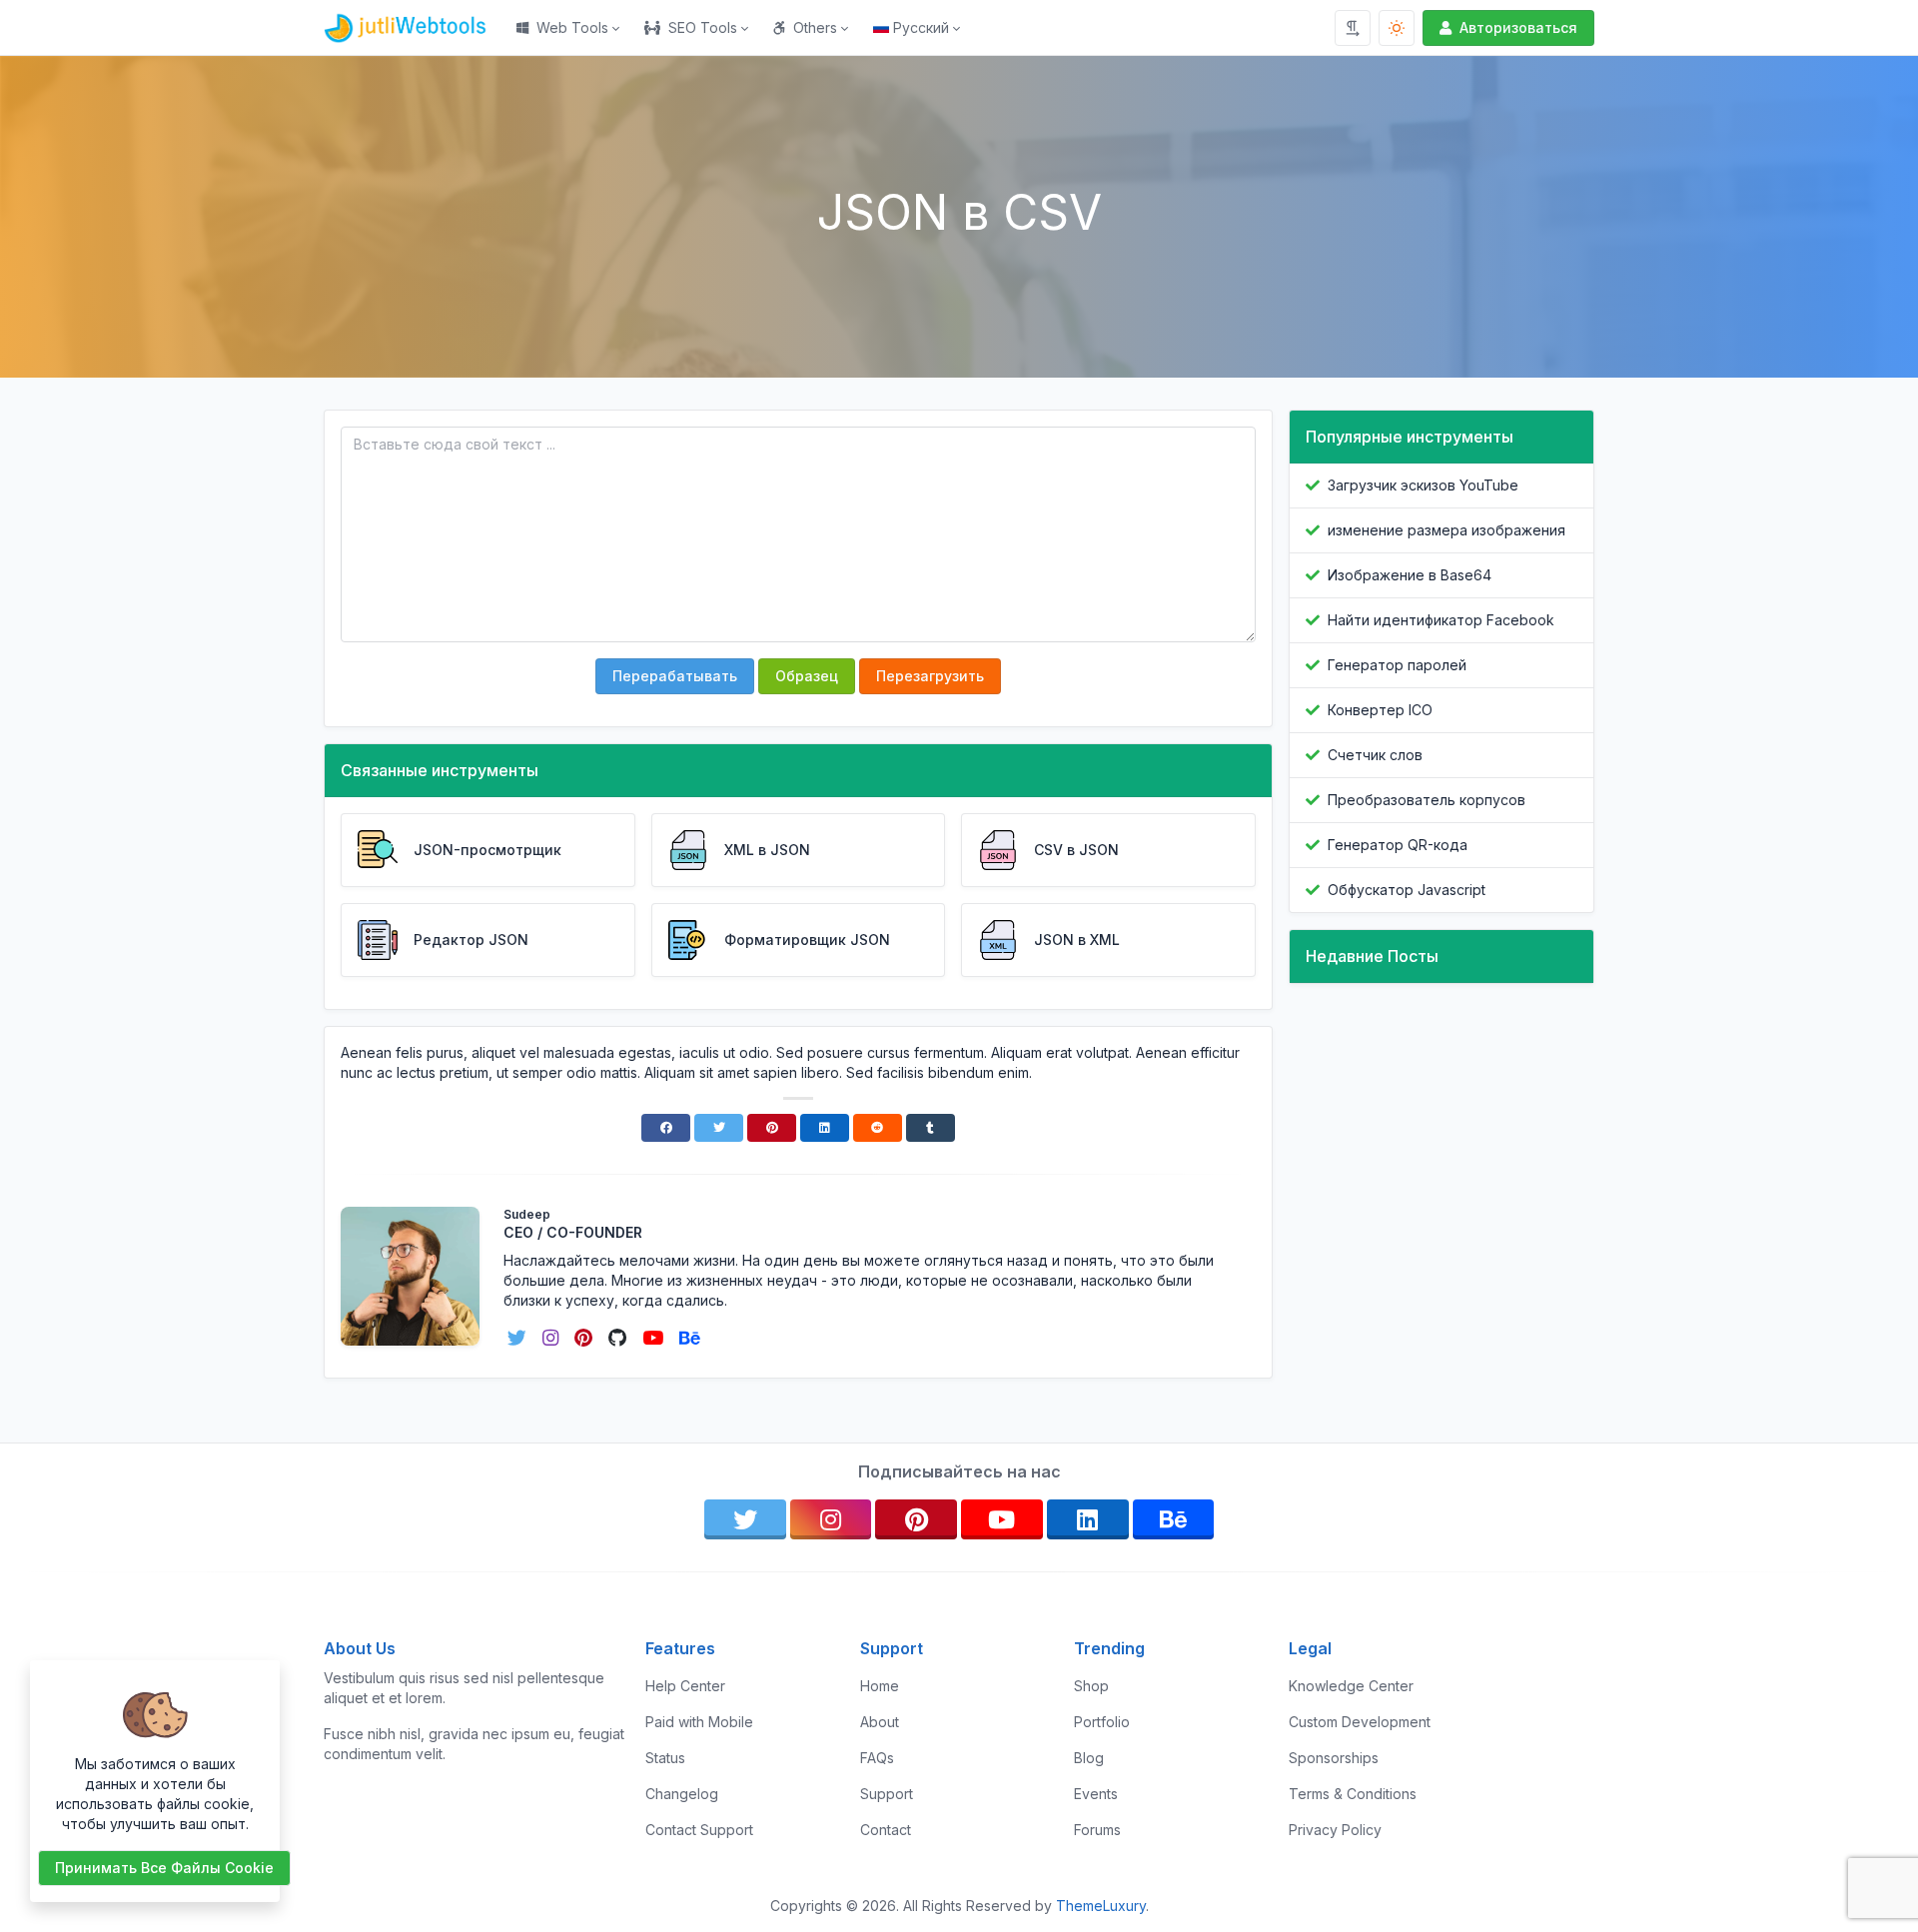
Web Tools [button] (572, 27)
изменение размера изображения (1446, 530)
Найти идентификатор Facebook (1441, 620)
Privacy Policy (1335, 1830)
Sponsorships (1334, 1758)
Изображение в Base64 (1410, 575)
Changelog (682, 1794)
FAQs (877, 1758)
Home (880, 1686)
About (880, 1722)
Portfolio (1102, 1722)
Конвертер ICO (1380, 710)
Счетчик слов (1375, 755)
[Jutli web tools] (414, 28)
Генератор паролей (1397, 665)
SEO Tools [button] (703, 27)
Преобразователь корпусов (1427, 800)
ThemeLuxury (1101, 1906)
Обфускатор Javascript (1407, 890)
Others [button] (815, 27)
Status (665, 1758)
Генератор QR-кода (1398, 845)
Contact (886, 1830)
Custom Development (1360, 1722)
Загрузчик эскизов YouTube (1423, 485)
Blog (1089, 1758)
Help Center (685, 1686)
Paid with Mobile (699, 1722)
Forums (1097, 1830)
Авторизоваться (1518, 27)
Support (887, 1794)
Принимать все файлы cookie (164, 1868)
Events (1096, 1794)
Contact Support (699, 1830)
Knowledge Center (1351, 1686)
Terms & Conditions (1353, 1794)
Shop (1091, 1686)
